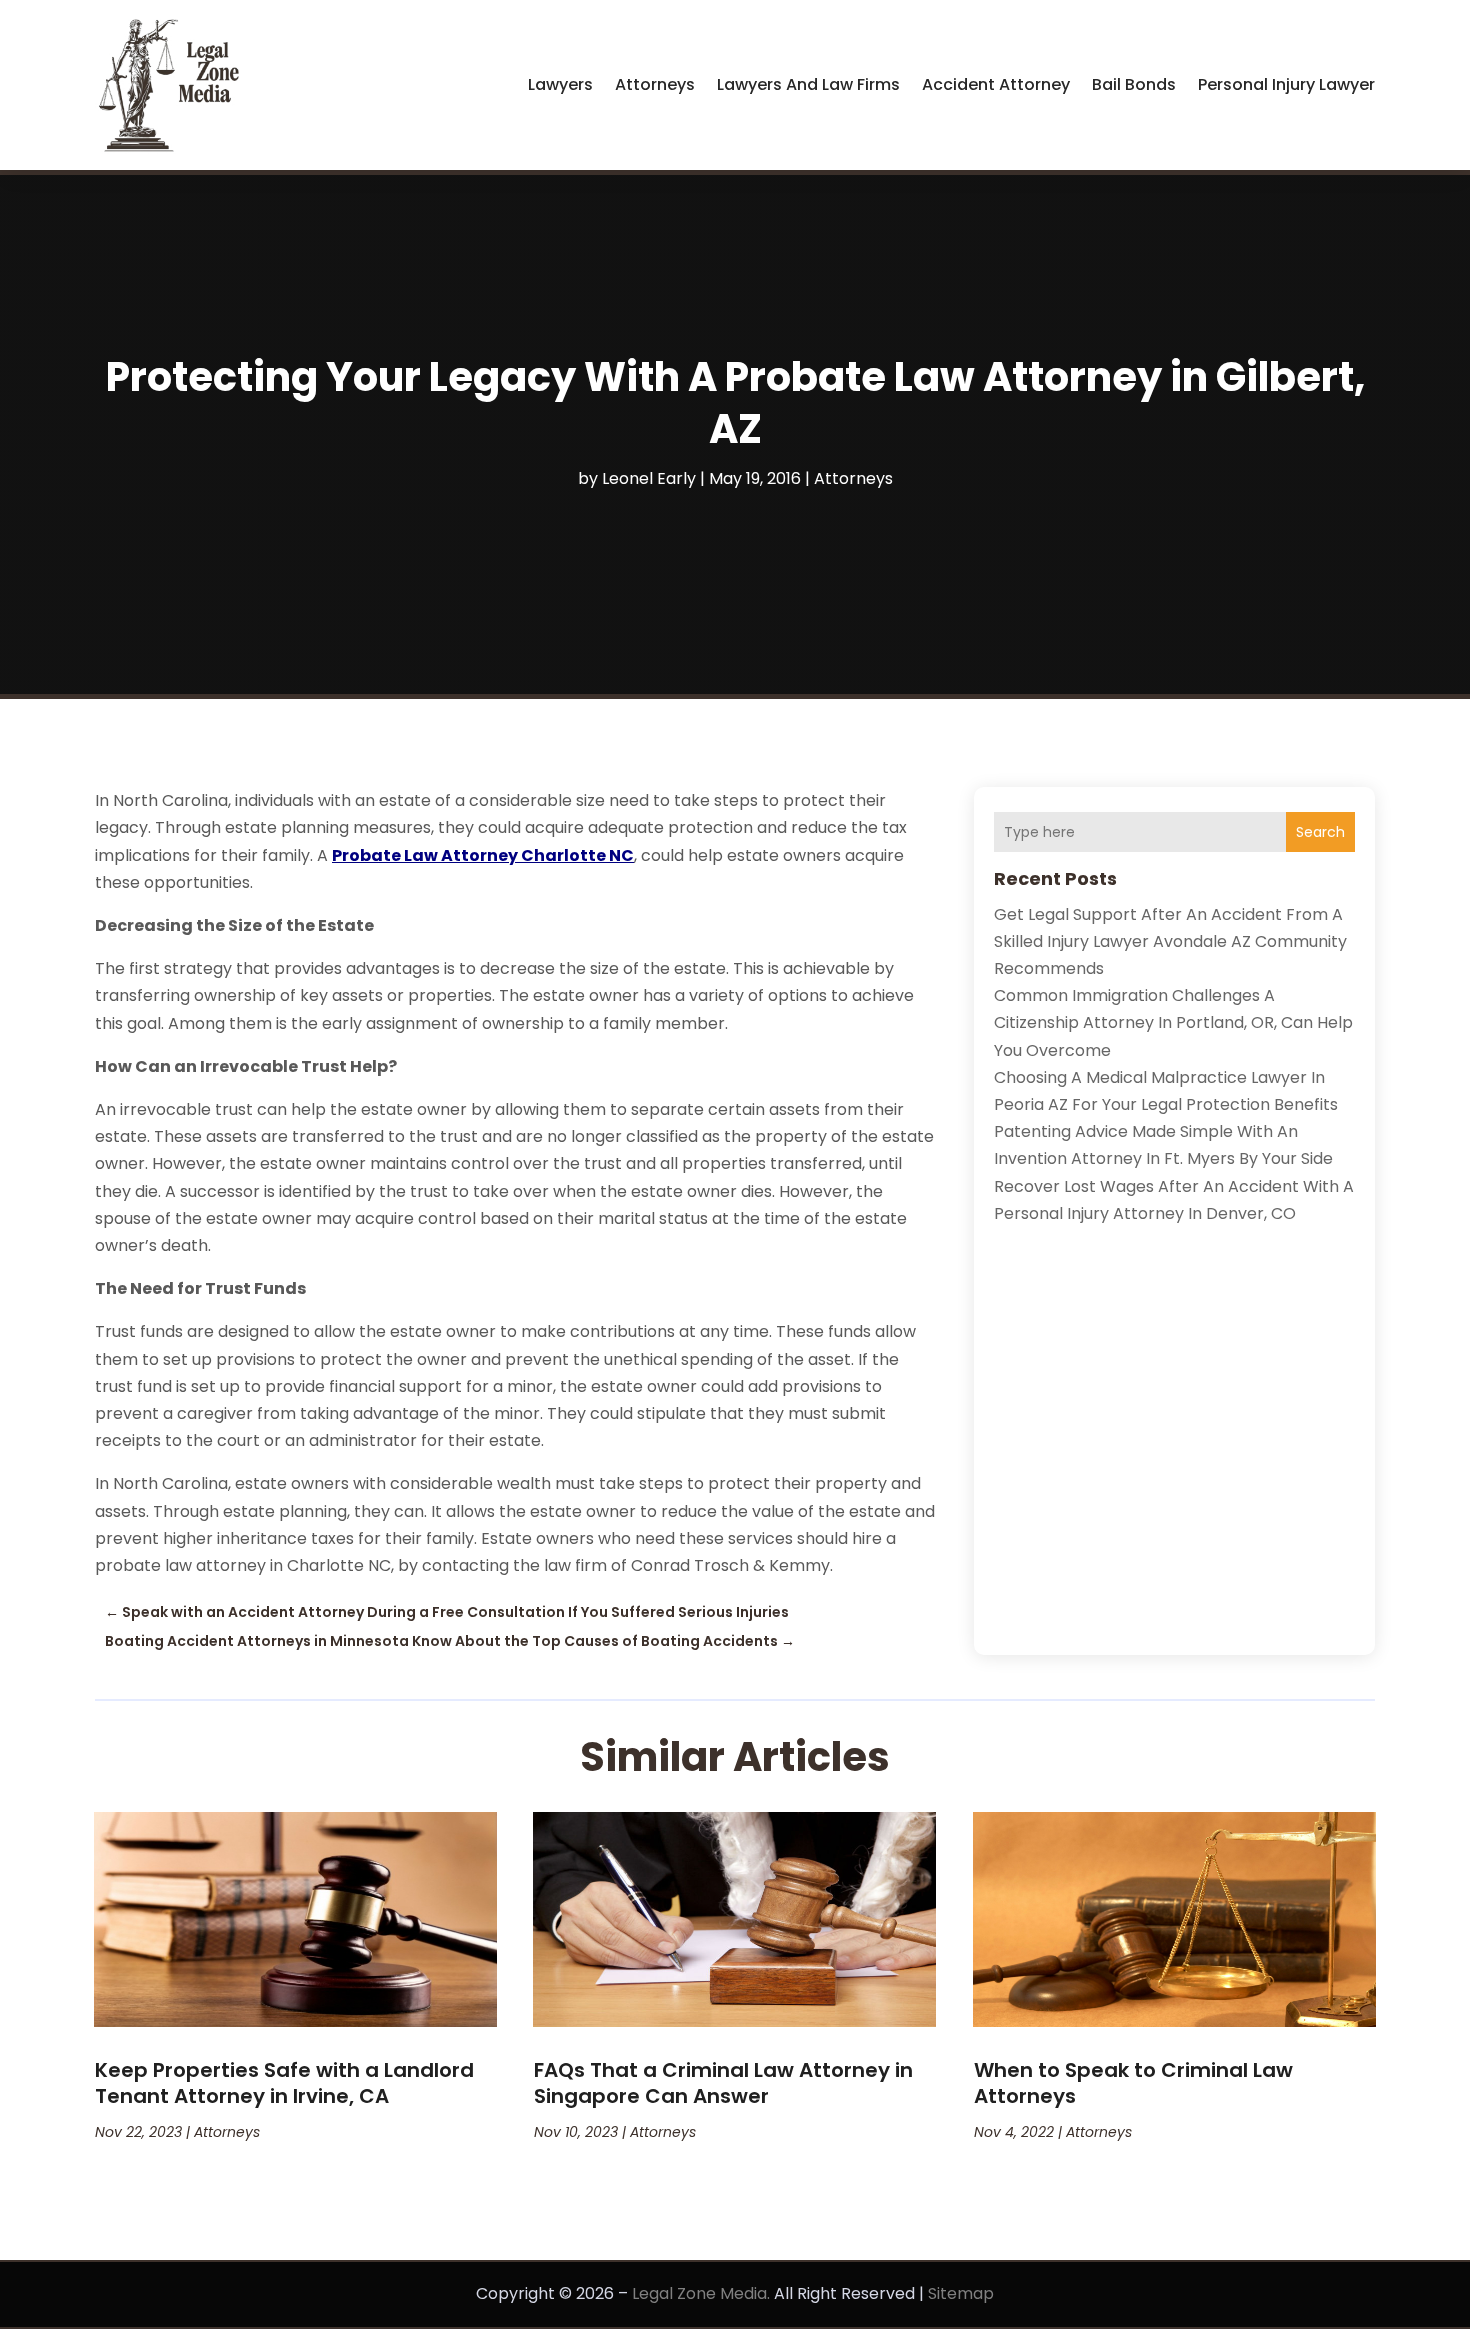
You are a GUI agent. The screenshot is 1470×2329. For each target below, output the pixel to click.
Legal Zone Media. (701, 2293)
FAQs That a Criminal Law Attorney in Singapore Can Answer (723, 2083)
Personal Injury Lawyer (1286, 84)
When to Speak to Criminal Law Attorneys (1133, 2083)
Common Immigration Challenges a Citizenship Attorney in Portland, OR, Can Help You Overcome (1173, 1022)
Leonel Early (649, 478)
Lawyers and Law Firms (808, 84)
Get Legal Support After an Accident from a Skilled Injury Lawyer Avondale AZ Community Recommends (1170, 941)
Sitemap (961, 2293)
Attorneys (655, 84)
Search (1320, 832)
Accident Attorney (996, 84)
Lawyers (560, 84)
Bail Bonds (1134, 84)
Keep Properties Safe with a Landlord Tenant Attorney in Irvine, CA (284, 2083)
